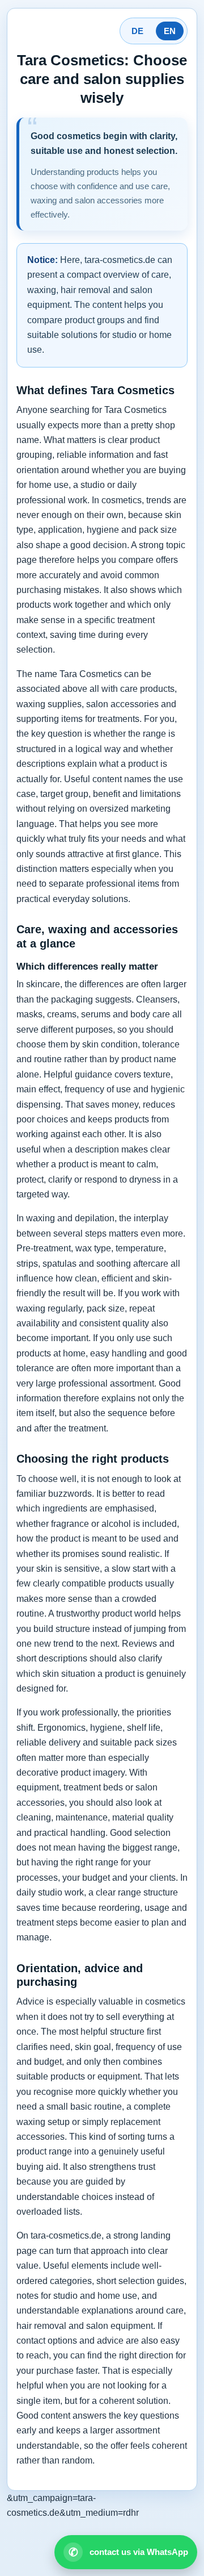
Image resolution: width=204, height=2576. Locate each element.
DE (137, 31)
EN (170, 31)
